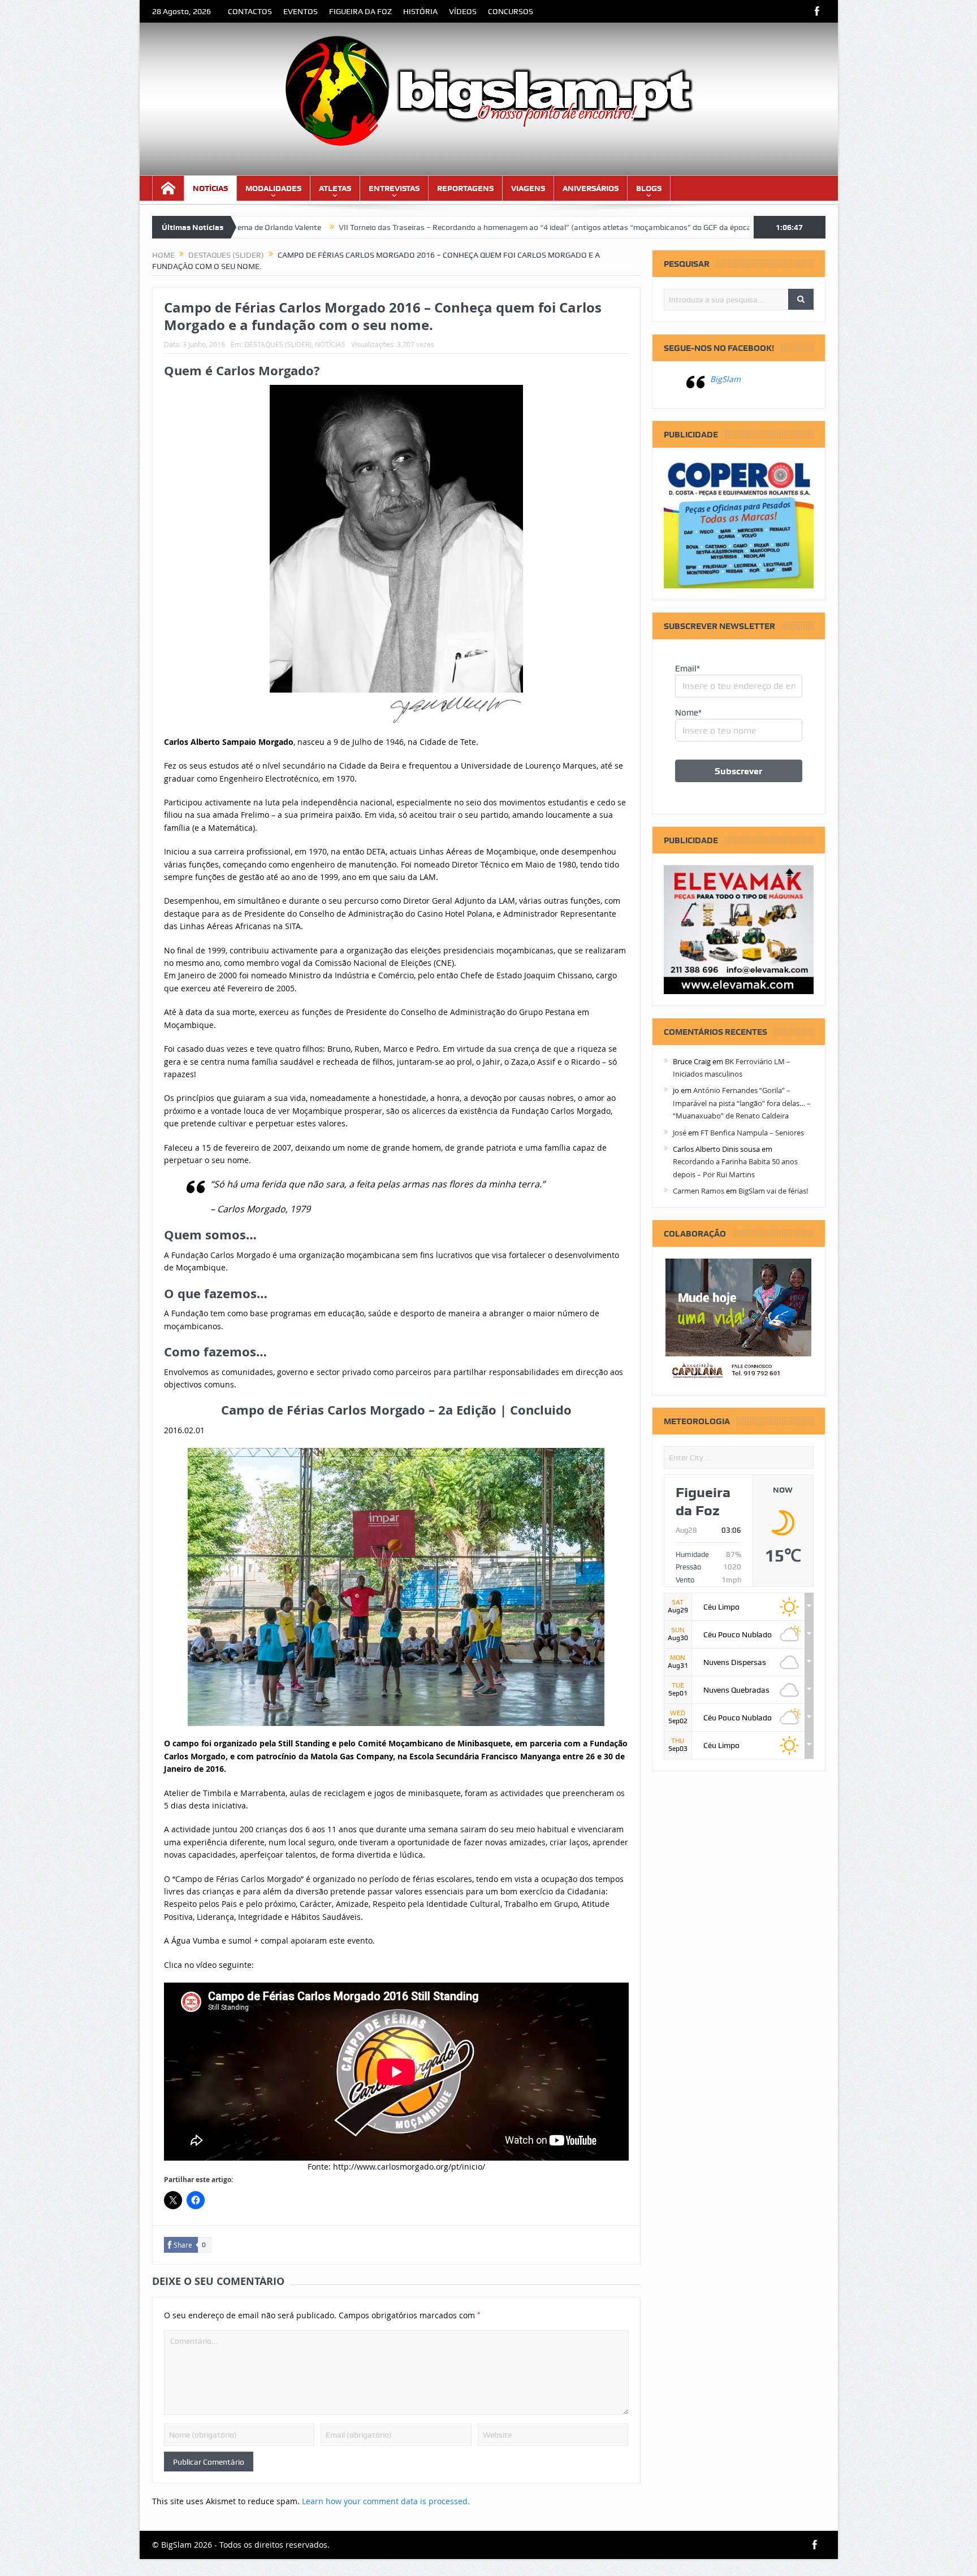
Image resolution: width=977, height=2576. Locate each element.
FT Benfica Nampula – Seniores (752, 1133)
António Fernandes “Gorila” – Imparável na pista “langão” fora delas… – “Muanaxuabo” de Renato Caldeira (742, 1103)
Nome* (688, 713)
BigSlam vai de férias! (773, 1191)
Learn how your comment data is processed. (386, 2501)
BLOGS (649, 188)
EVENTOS (301, 11)
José (680, 1133)
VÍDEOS (463, 11)
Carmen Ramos (699, 1191)
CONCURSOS (511, 11)
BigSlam (725, 379)
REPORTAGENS (465, 188)
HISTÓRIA (420, 11)
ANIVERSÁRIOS (591, 188)
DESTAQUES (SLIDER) (278, 344)
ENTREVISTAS (394, 188)
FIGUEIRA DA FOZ (360, 11)
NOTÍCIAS (210, 188)
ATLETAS (335, 188)
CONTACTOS (250, 11)
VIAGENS (528, 188)
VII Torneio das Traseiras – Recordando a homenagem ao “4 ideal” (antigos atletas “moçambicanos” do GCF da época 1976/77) (434, 227)
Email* (688, 669)
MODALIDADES (273, 188)
